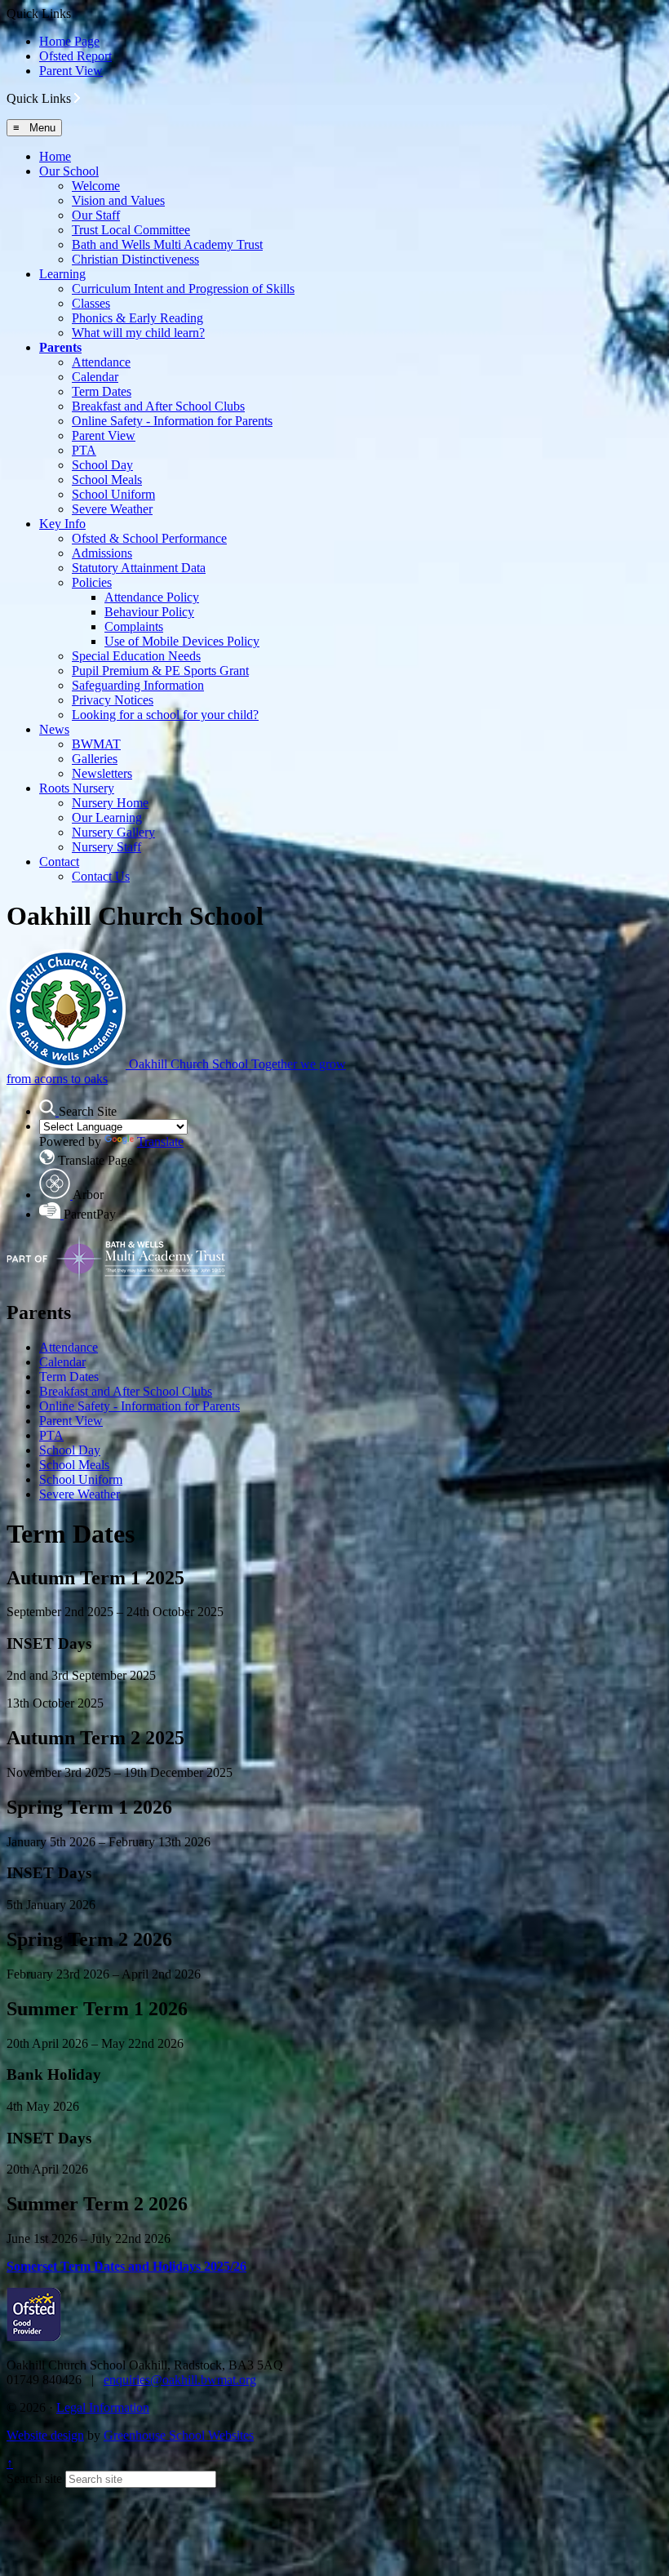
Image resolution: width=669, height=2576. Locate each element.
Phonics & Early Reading (137, 318)
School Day (102, 465)
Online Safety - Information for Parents (172, 421)
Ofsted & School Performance (149, 538)
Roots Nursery (77, 788)
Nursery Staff (106, 847)
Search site (34, 2478)
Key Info (62, 524)
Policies (92, 582)
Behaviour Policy (149, 612)
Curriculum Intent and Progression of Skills (183, 289)
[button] (77, 98)
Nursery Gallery (113, 832)
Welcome (96, 186)
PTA (84, 450)
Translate (160, 1141)
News (54, 729)
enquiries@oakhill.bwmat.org (180, 2380)
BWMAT (96, 744)
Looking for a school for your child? (165, 715)
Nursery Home (110, 803)
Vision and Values (118, 200)
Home (55, 156)
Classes (91, 303)
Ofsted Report (75, 56)
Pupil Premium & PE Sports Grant (160, 671)
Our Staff (96, 215)
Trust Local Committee (131, 230)
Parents (60, 347)
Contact (59, 862)
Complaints (134, 626)
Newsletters (102, 773)
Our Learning (107, 817)
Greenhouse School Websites (179, 2435)
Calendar (95, 377)
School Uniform (113, 494)
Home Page (69, 41)
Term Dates (102, 391)
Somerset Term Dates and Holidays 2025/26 (126, 2266)
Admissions (102, 553)
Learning (62, 274)
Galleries (95, 759)
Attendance (101, 362)
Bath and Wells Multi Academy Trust (167, 244)
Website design (45, 2435)
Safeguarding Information (138, 685)
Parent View (71, 71)
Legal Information (103, 2407)
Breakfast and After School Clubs (158, 406)
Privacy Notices (113, 700)
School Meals (107, 480)
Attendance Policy (152, 597)
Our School (69, 171)
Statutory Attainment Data (139, 568)
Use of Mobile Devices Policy (182, 641)
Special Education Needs (136, 656)
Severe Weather (112, 509)
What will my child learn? (138, 333)
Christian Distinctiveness (135, 259)
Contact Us (101, 876)
